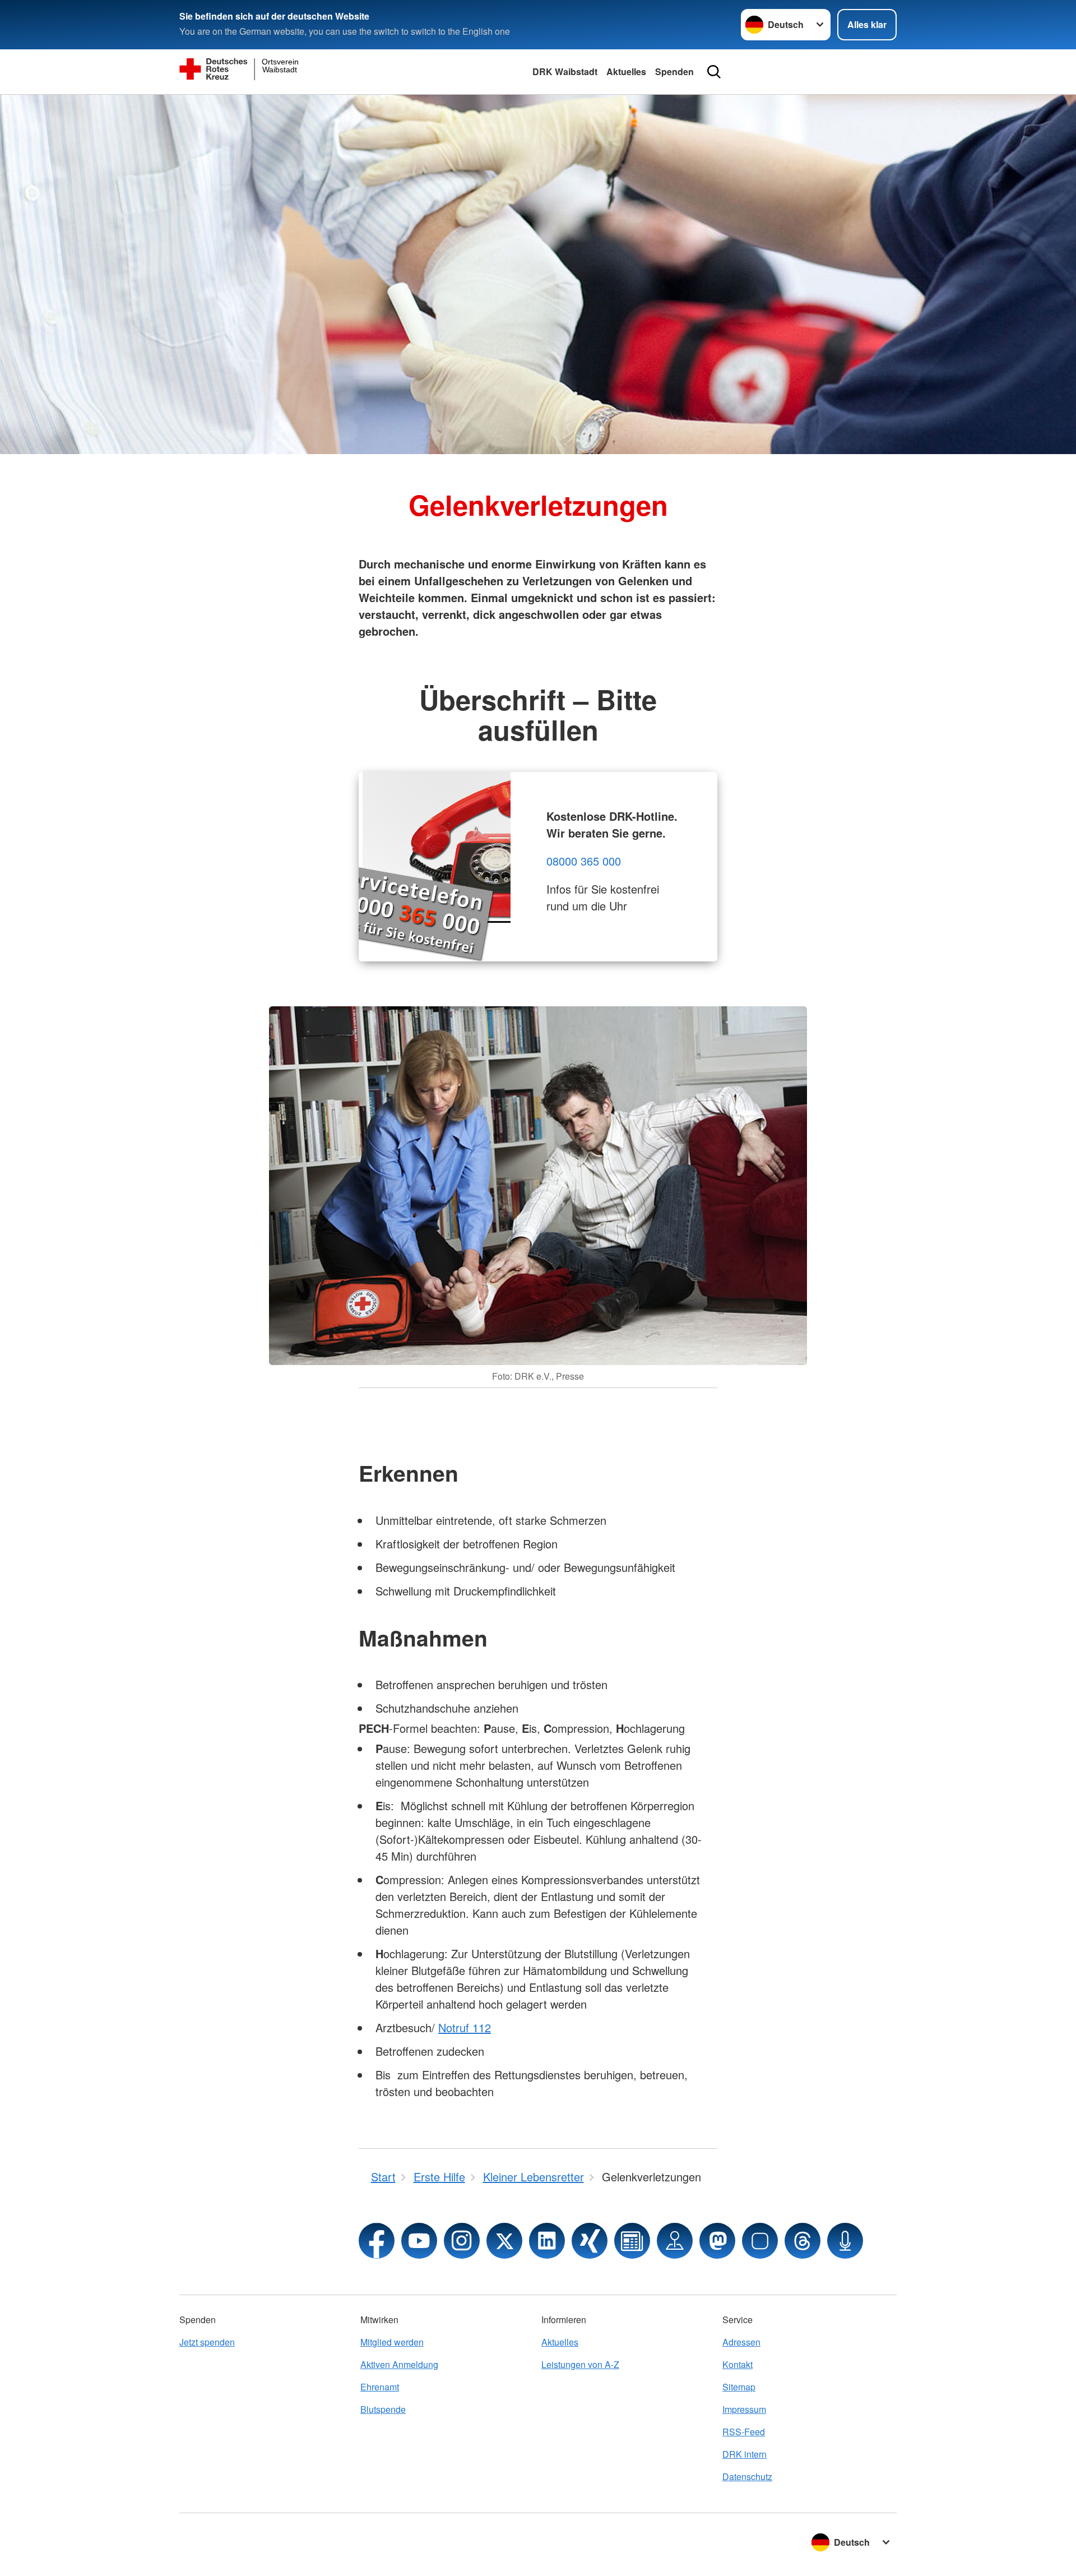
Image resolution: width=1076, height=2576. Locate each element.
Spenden (674, 71)
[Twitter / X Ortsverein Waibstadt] (504, 2241)
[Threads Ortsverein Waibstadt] (803, 2241)
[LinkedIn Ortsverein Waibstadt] (547, 2241)
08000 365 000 (584, 861)
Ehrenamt (380, 2387)
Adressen (741, 2342)
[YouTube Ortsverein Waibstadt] (419, 2241)
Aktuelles (626, 71)
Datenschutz (747, 2476)
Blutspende (383, 2409)
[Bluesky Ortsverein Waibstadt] (760, 2241)
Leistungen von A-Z (580, 2364)
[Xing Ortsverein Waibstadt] (590, 2241)
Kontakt (738, 2364)
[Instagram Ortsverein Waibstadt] (462, 2241)
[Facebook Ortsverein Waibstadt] (377, 2241)
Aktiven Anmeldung (399, 2364)
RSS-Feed (744, 2432)
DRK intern (745, 2454)
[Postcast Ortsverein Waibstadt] (845, 2241)
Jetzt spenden (207, 2342)
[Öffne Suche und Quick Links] (714, 72)
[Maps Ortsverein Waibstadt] (675, 2241)
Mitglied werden (392, 2342)
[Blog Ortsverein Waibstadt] (632, 2241)
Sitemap (739, 2387)
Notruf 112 (465, 2027)
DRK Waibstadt (565, 71)
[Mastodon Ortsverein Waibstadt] (717, 2241)
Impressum (744, 2409)
